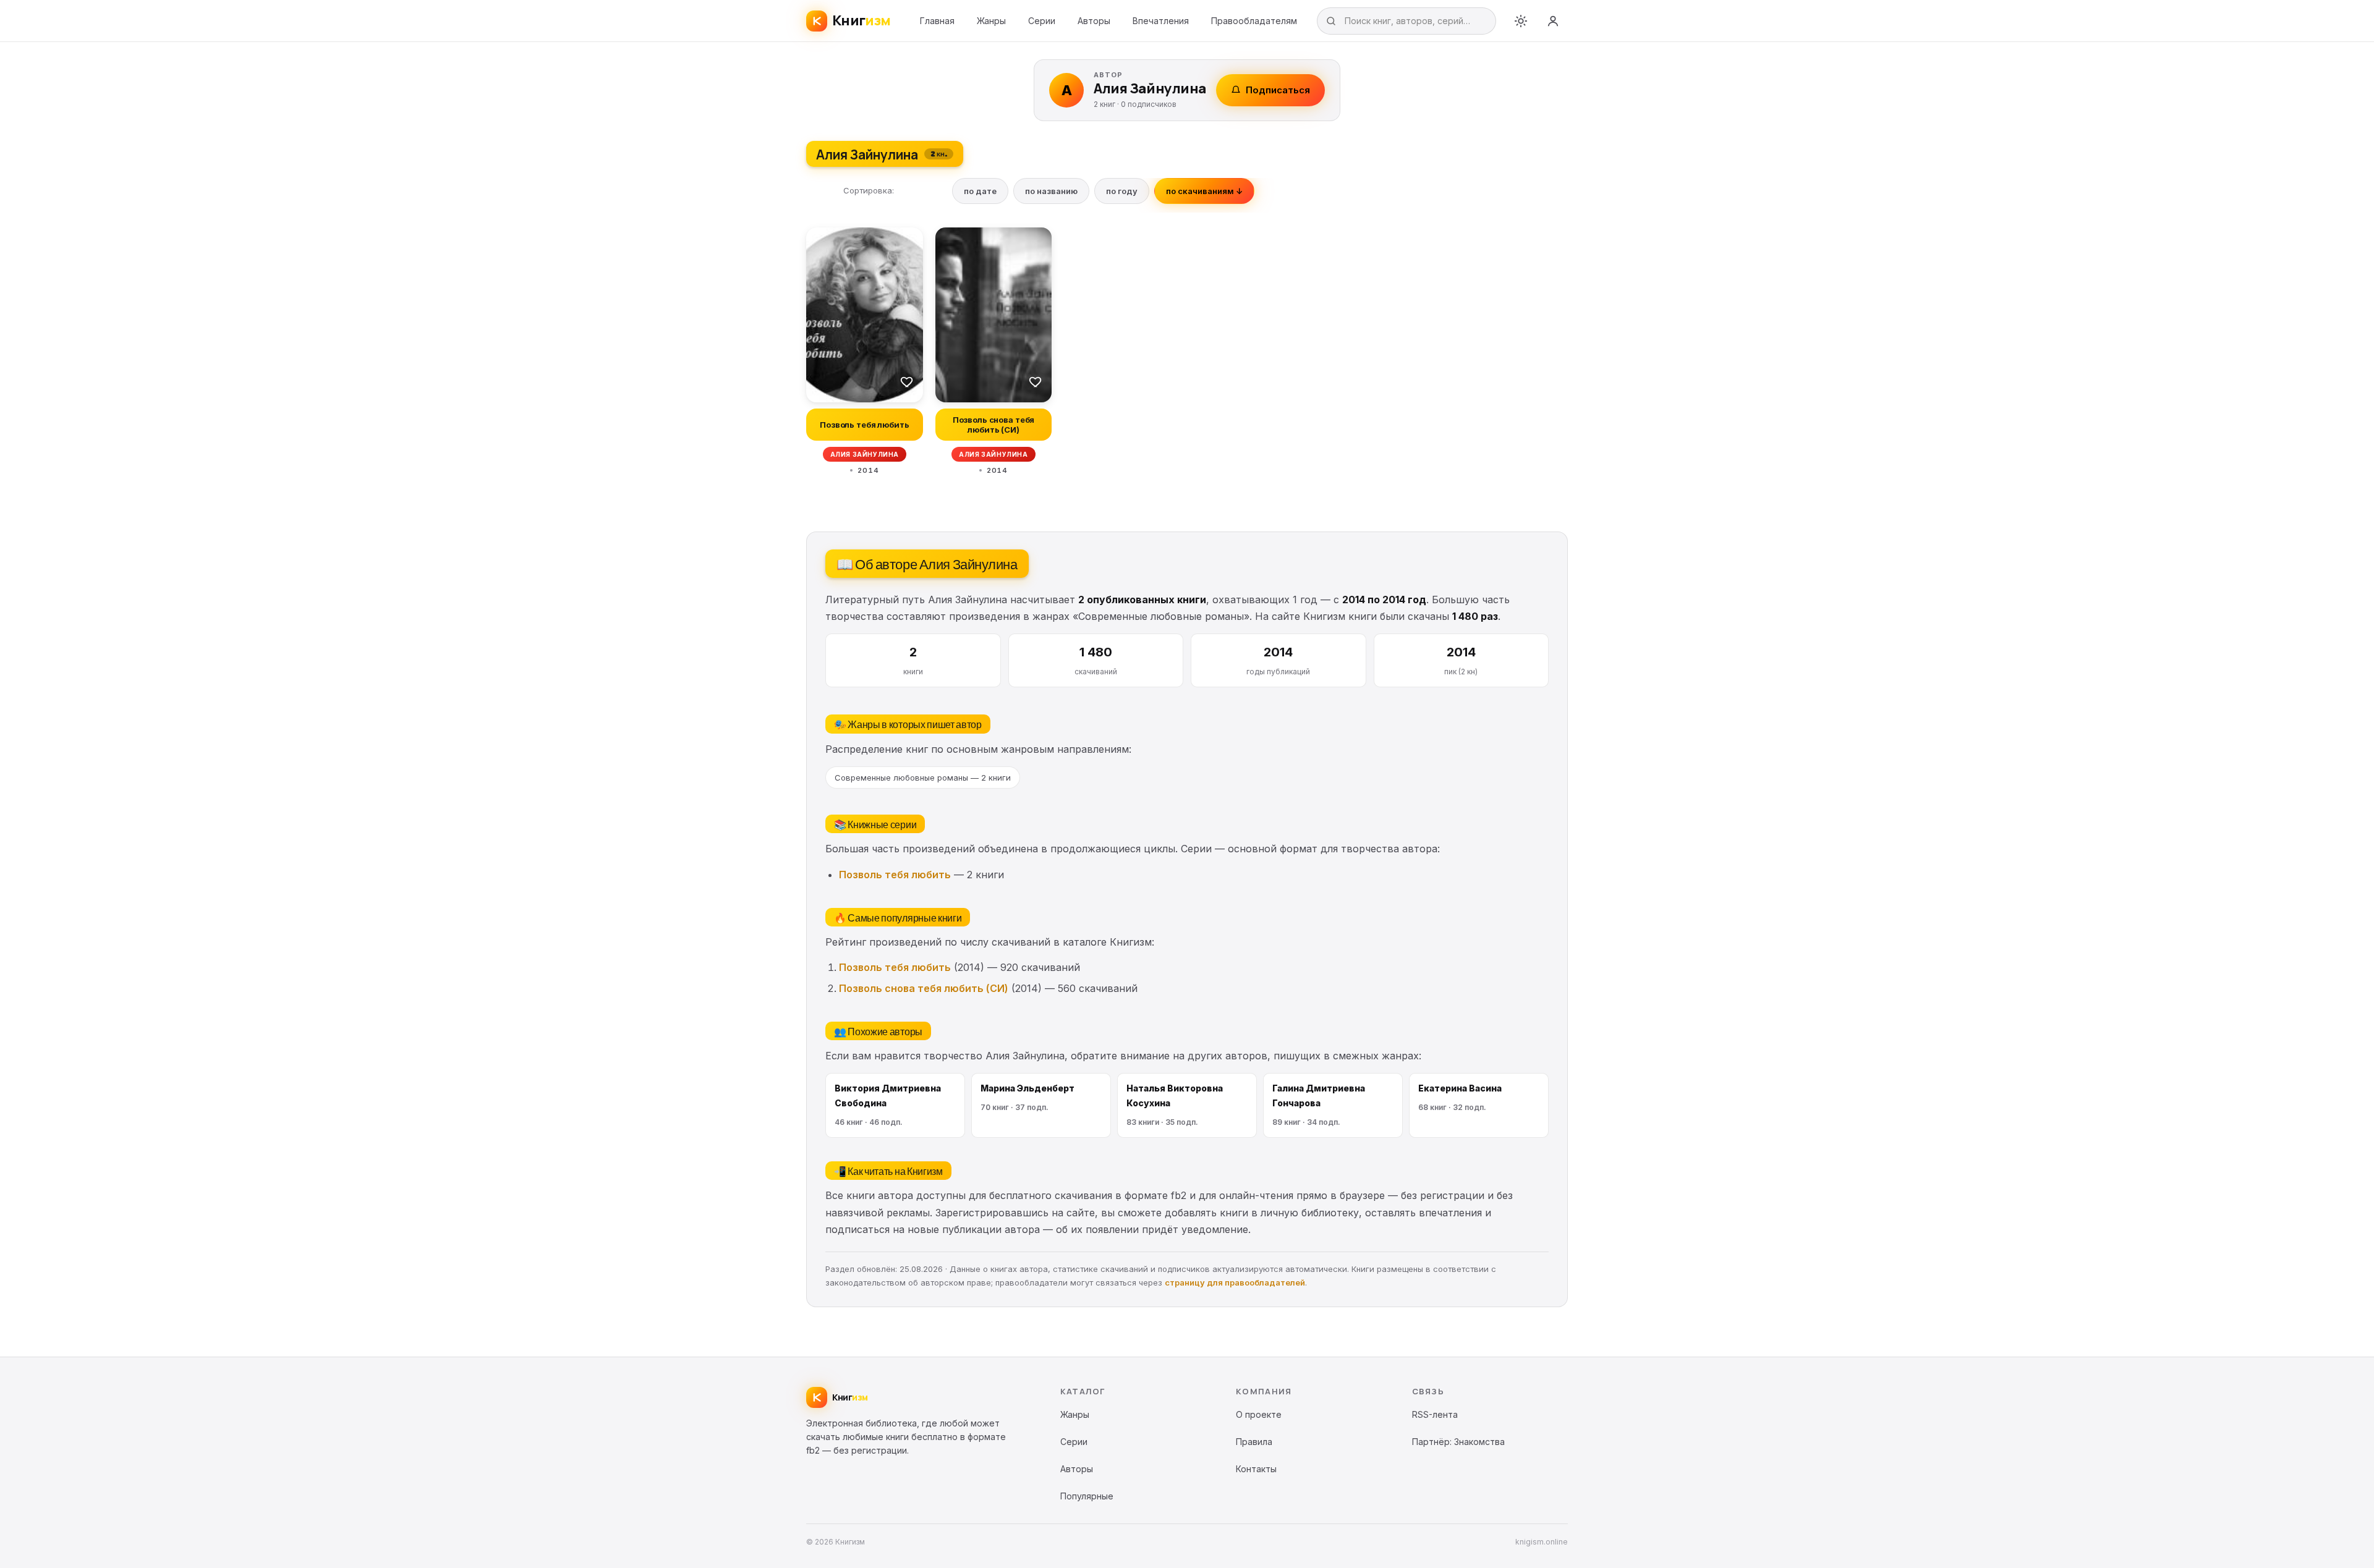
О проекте (1259, 1414)
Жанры (991, 21)
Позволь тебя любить (895, 875)
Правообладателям (1254, 21)
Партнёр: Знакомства (1458, 1442)
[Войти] (1553, 21)
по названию (1051, 191)
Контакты (1256, 1469)
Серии (1042, 21)
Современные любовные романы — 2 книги (923, 778)
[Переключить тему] (1521, 21)
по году (1122, 191)
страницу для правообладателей (1235, 1282)
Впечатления (1161, 21)
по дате (980, 191)
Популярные (1087, 1496)
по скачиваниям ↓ (1204, 191)
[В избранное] (907, 381)
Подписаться (1278, 90)
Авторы (1094, 21)
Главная (937, 21)
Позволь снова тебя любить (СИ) (924, 988)
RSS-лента (1435, 1414)
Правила (1254, 1442)
